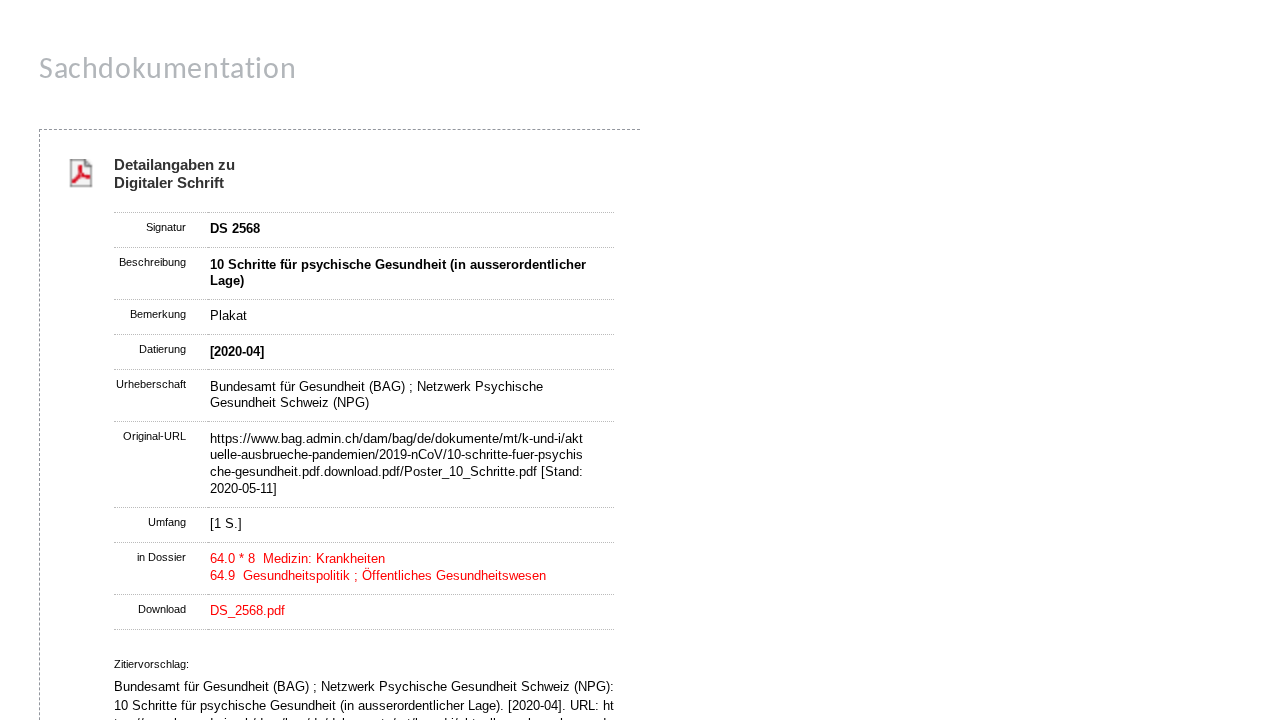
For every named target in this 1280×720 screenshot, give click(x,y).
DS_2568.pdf (247, 610)
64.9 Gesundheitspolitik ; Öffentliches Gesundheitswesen (378, 575)
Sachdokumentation (167, 70)
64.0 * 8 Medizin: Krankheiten (297, 558)
